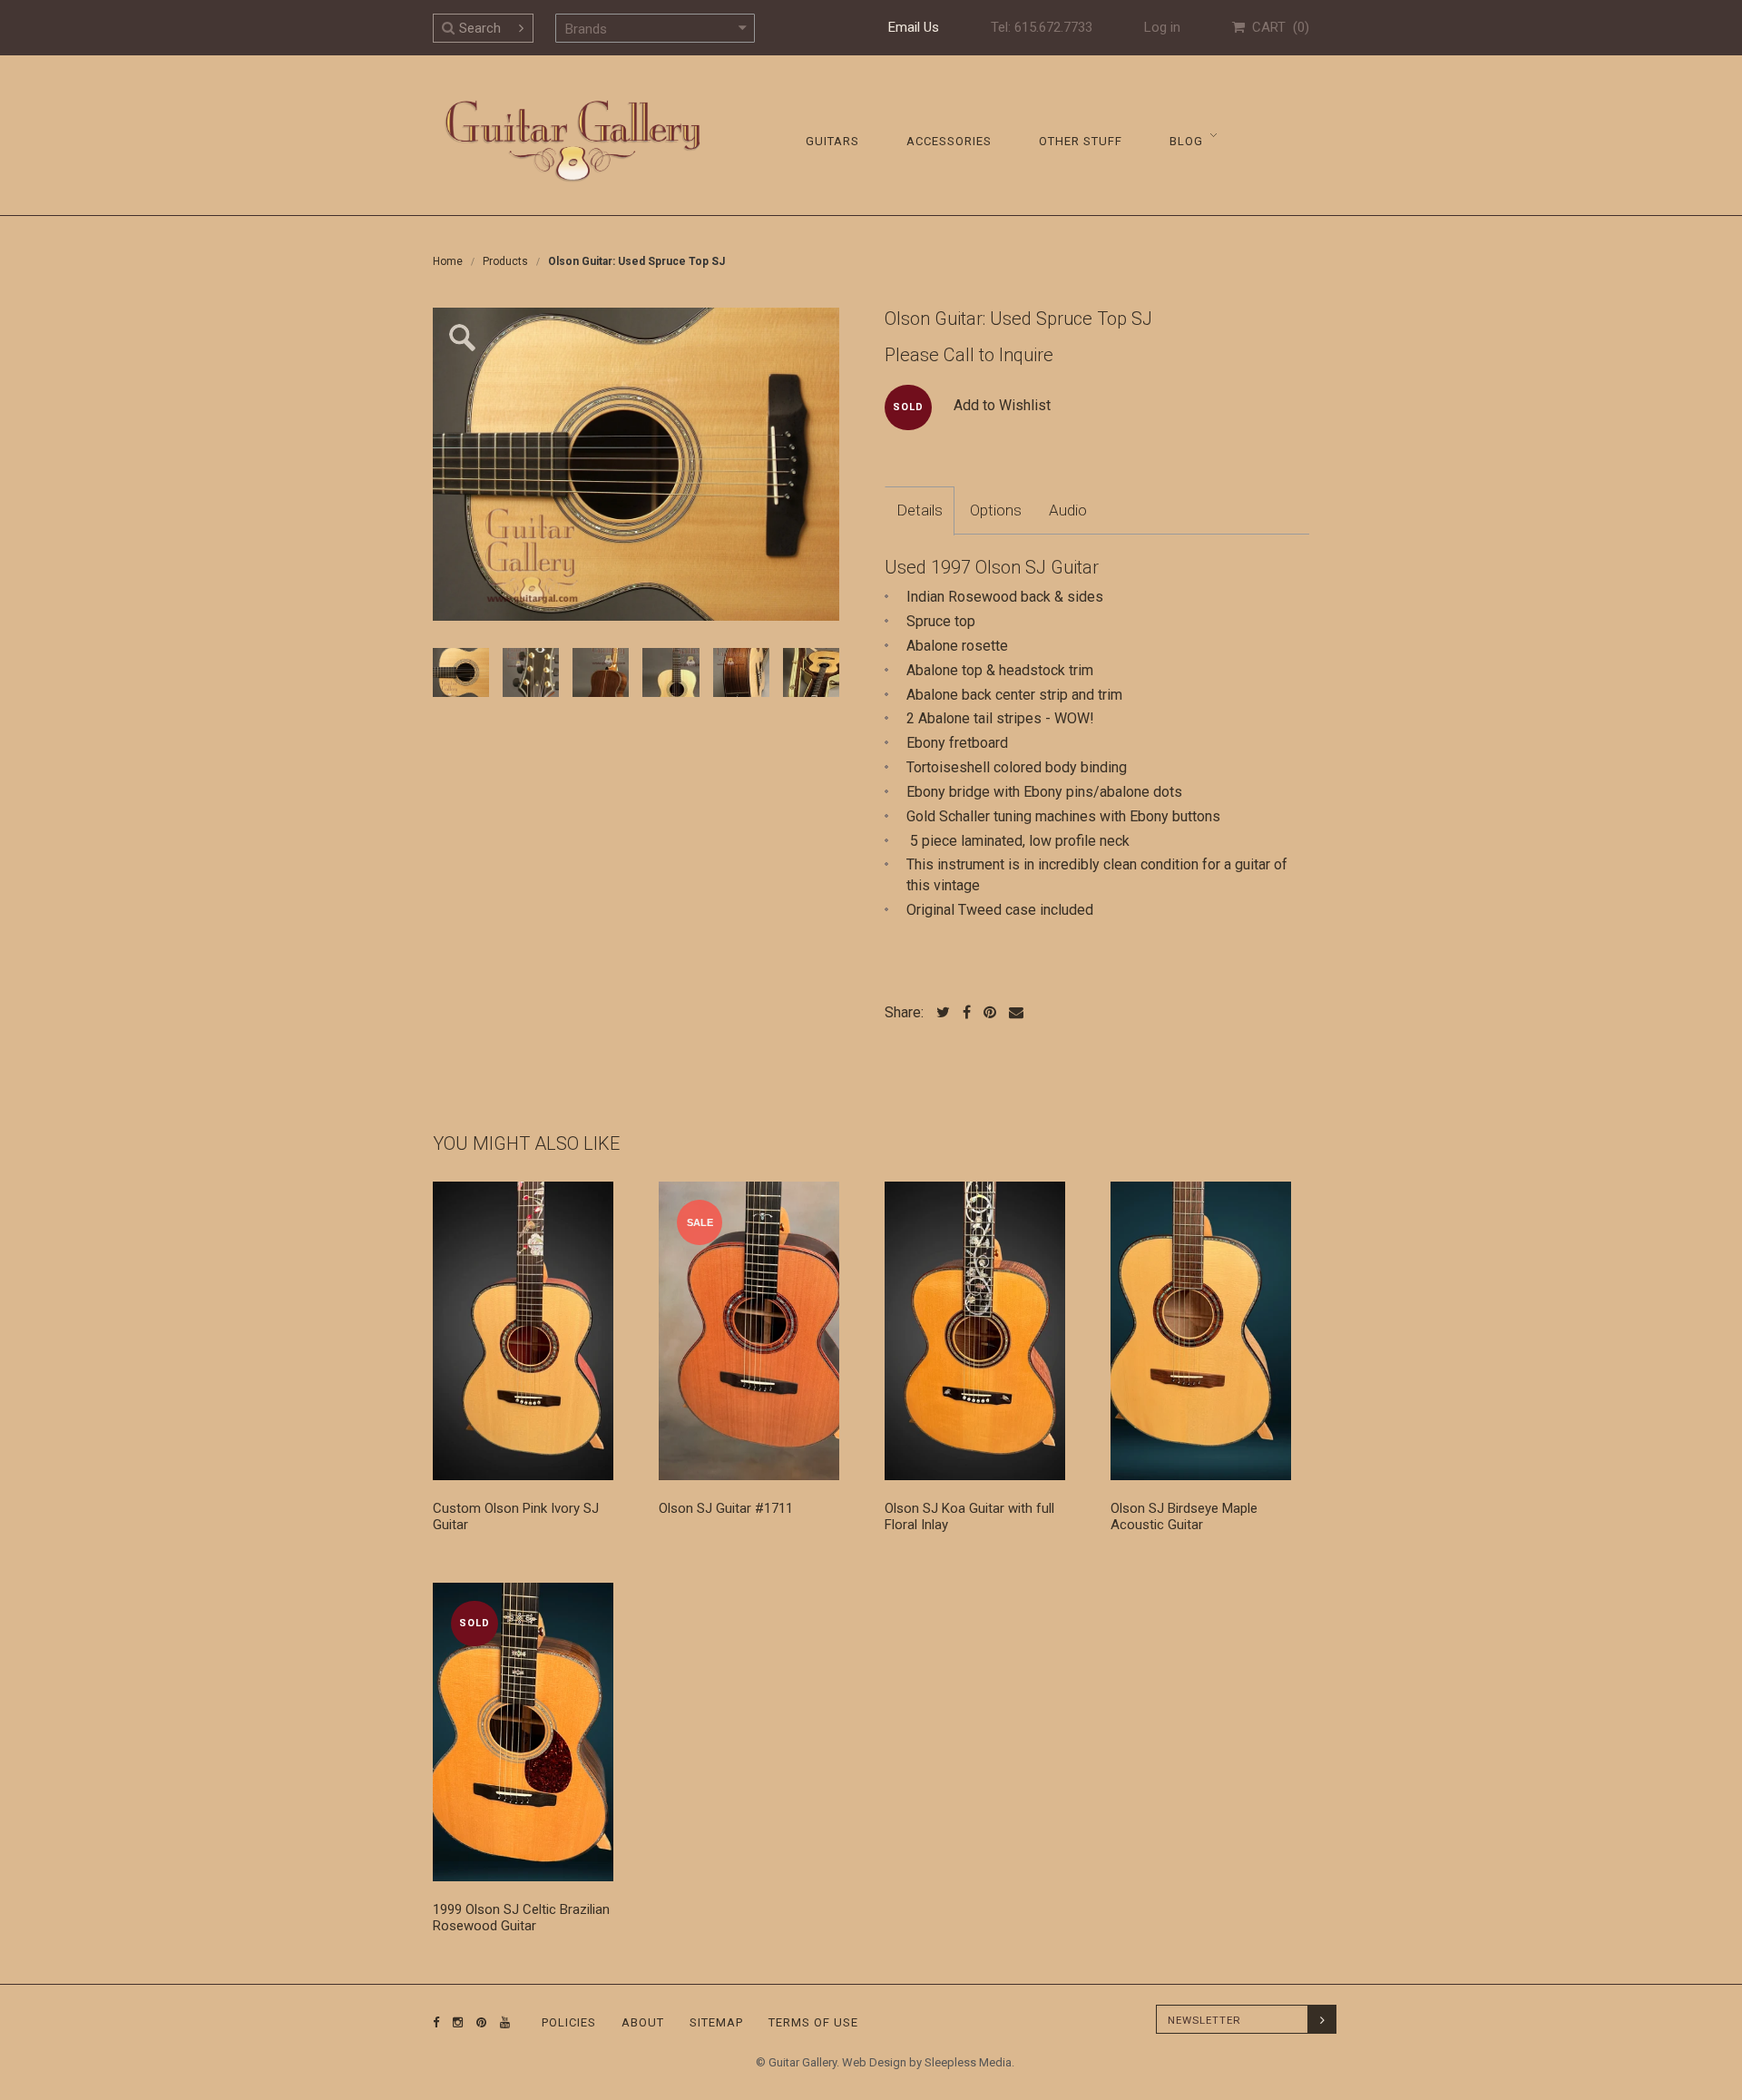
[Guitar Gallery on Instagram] (454, 2022)
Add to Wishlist (1002, 405)
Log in (1162, 27)
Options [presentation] (996, 510)
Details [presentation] (920, 510)
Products (505, 261)
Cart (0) (1277, 27)
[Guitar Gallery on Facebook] (436, 2022)
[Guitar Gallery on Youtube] (501, 2022)
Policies (569, 2022)
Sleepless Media (968, 2062)
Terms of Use (813, 2022)
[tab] (920, 511)
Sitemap (716, 2022)
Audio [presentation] (1068, 510)
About (643, 2022)
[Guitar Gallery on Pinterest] (477, 2022)
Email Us (914, 27)
